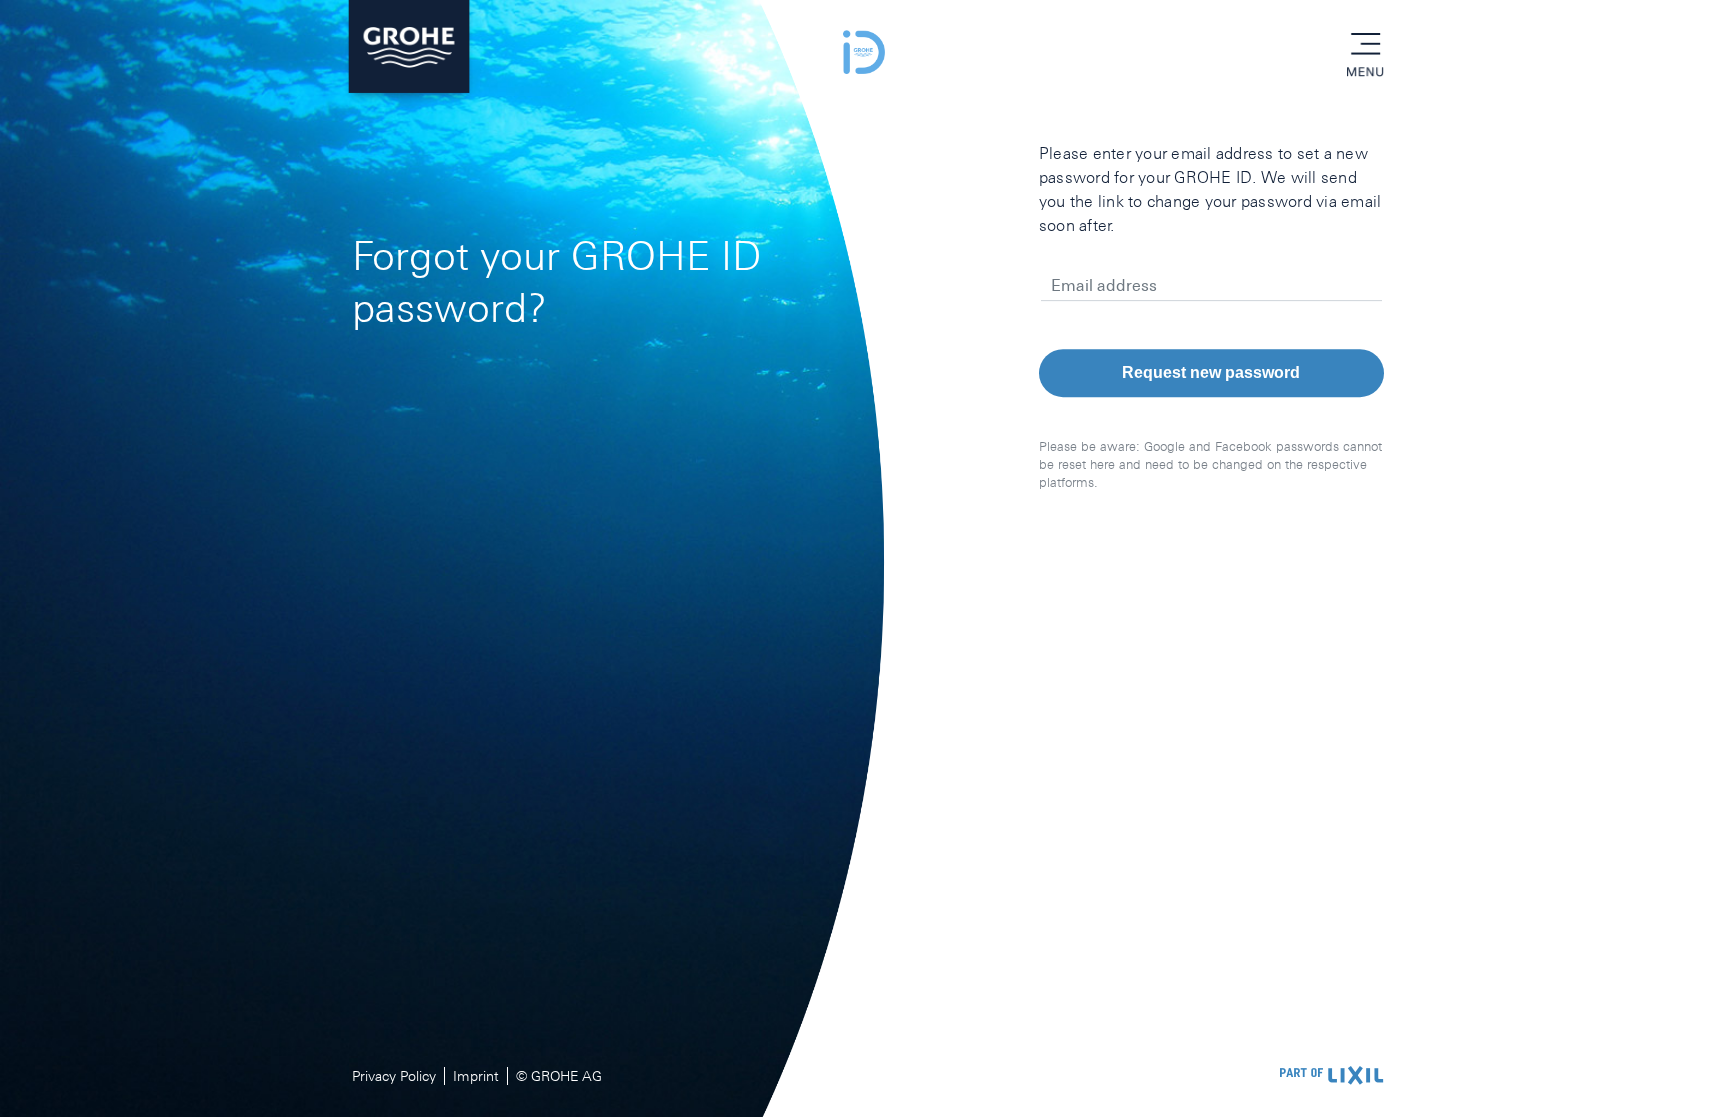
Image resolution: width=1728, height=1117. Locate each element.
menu (1365, 45)
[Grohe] (409, 52)
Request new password (1211, 372)
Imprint (476, 1076)
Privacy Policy (394, 1076)
